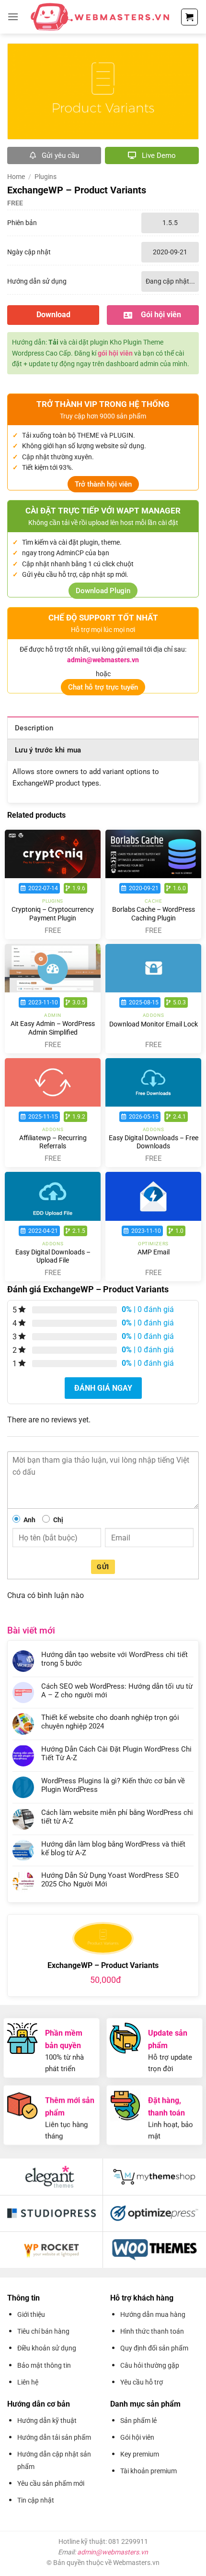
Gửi (103, 1567)
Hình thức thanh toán (152, 2331)
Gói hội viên (137, 2437)
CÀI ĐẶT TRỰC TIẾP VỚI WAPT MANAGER (103, 511)
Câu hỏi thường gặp (150, 2365)
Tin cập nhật (36, 2500)
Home (16, 177)
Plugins (46, 177)
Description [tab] (34, 728)
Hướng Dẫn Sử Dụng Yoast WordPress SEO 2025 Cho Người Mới (110, 1880)
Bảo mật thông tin (44, 2365)
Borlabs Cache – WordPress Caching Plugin (154, 914)
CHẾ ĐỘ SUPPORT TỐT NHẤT (103, 618)
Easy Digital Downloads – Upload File (53, 1256)
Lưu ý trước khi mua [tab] (48, 750)
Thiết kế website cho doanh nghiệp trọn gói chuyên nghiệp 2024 (110, 1722)
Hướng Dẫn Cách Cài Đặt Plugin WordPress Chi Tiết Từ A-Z (116, 1753)
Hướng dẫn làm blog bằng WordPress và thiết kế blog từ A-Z (113, 1849)
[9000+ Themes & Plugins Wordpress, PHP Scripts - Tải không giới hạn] (100, 17)
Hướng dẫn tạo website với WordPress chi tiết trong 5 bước (114, 1659)
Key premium (140, 2454)
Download (53, 315)
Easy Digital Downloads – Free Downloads (154, 1142)
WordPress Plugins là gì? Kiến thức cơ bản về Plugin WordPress (113, 1785)
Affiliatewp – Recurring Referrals (53, 1142)
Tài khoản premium (149, 2471)
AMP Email (154, 1252)
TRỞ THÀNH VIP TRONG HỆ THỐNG (103, 404)
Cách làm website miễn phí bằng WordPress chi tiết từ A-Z (117, 1817)
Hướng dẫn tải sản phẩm (54, 2437)
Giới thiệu (31, 2314)
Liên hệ (28, 2382)
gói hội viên (115, 353)
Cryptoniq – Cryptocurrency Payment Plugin (53, 914)
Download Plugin (103, 591)
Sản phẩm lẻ (138, 2421)
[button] (13, 17)
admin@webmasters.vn (113, 2552)
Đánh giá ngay (103, 1388)
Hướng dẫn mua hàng (153, 2314)
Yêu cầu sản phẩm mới (51, 2483)
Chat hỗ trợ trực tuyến (103, 687)
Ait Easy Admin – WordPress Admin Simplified (53, 1028)
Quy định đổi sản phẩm (154, 2348)
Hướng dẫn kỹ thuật (47, 2421)
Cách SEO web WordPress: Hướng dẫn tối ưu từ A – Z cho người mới (117, 1691)
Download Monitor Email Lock (154, 1024)
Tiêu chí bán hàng (43, 2331)
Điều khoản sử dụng (47, 2348)
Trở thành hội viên (103, 484)
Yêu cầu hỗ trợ (142, 2382)
